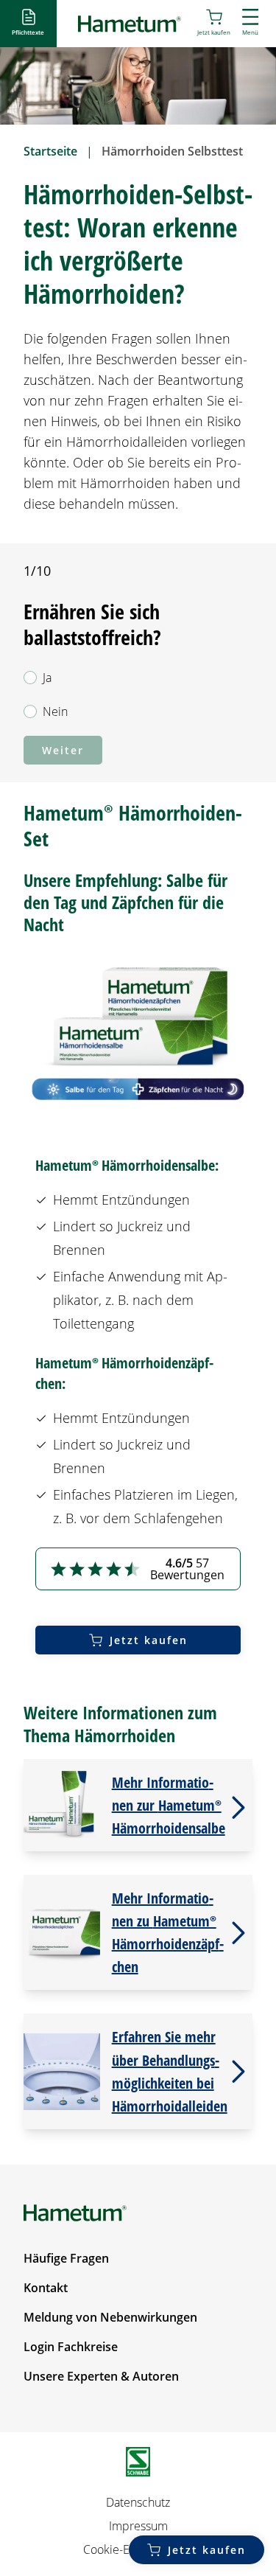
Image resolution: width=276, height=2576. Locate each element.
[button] (28, 23)
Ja (47, 678)
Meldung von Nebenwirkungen (110, 2317)
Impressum (138, 2526)
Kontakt (46, 2288)
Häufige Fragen (66, 2258)
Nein (55, 711)
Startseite (50, 151)
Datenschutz (138, 2502)
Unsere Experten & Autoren (101, 2376)
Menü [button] (250, 32)
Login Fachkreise (71, 2347)
